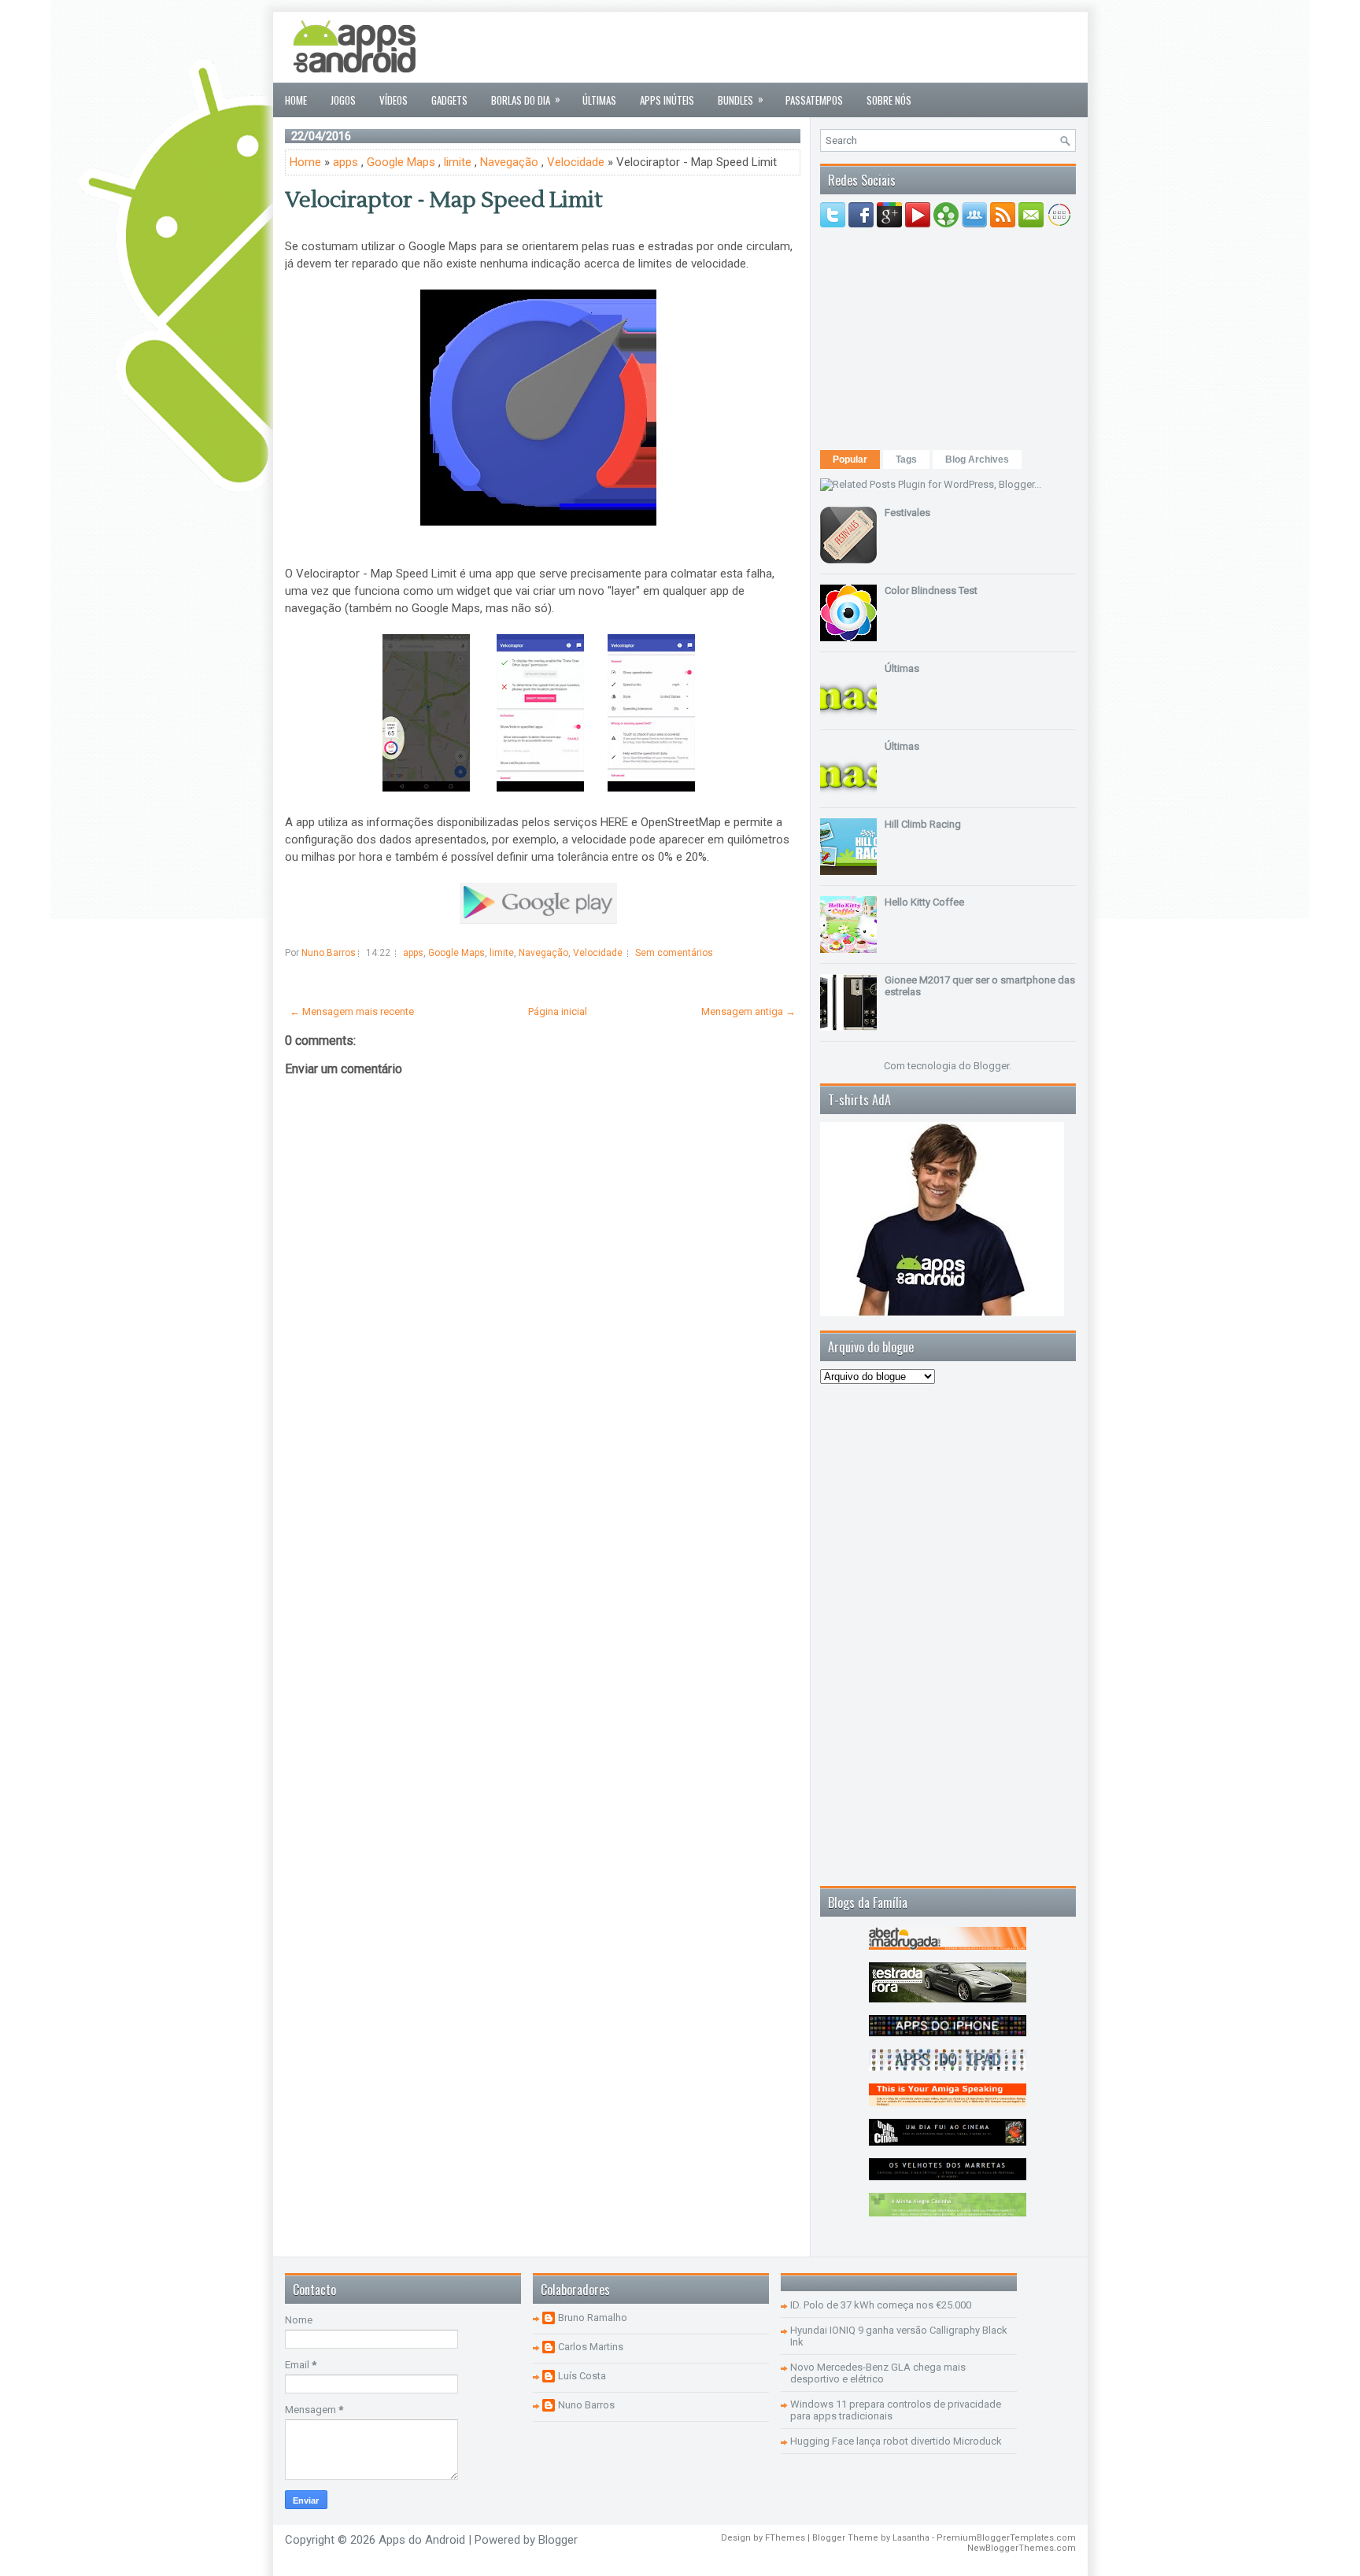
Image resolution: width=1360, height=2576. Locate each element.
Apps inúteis (667, 100)
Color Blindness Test (931, 590)
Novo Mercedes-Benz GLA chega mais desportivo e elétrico (878, 2373)
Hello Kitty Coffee (924, 902)
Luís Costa (582, 2376)
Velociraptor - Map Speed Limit (444, 200)
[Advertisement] (789, 47)
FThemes (785, 2538)
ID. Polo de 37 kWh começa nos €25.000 (881, 2305)
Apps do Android (422, 2540)
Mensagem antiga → (748, 1011)
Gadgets (449, 100)
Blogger (991, 1066)
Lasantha (911, 2538)
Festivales (907, 513)
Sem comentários (674, 953)
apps (346, 162)
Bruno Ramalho (593, 2318)
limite (458, 162)
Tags (906, 459)
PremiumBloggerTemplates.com (1006, 2538)
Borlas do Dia (526, 99)
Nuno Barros (586, 2405)
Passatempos (814, 100)
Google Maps (401, 162)
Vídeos (394, 100)
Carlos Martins (591, 2347)
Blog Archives (977, 459)
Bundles (741, 99)
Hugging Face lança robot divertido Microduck (896, 2441)
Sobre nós (889, 100)
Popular (850, 459)
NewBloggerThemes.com (1022, 2548)
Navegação (509, 162)
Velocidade (576, 162)
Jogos (343, 100)
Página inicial (558, 1011)
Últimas (599, 100)
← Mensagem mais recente (352, 1011)
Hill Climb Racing (923, 824)
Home (296, 100)
